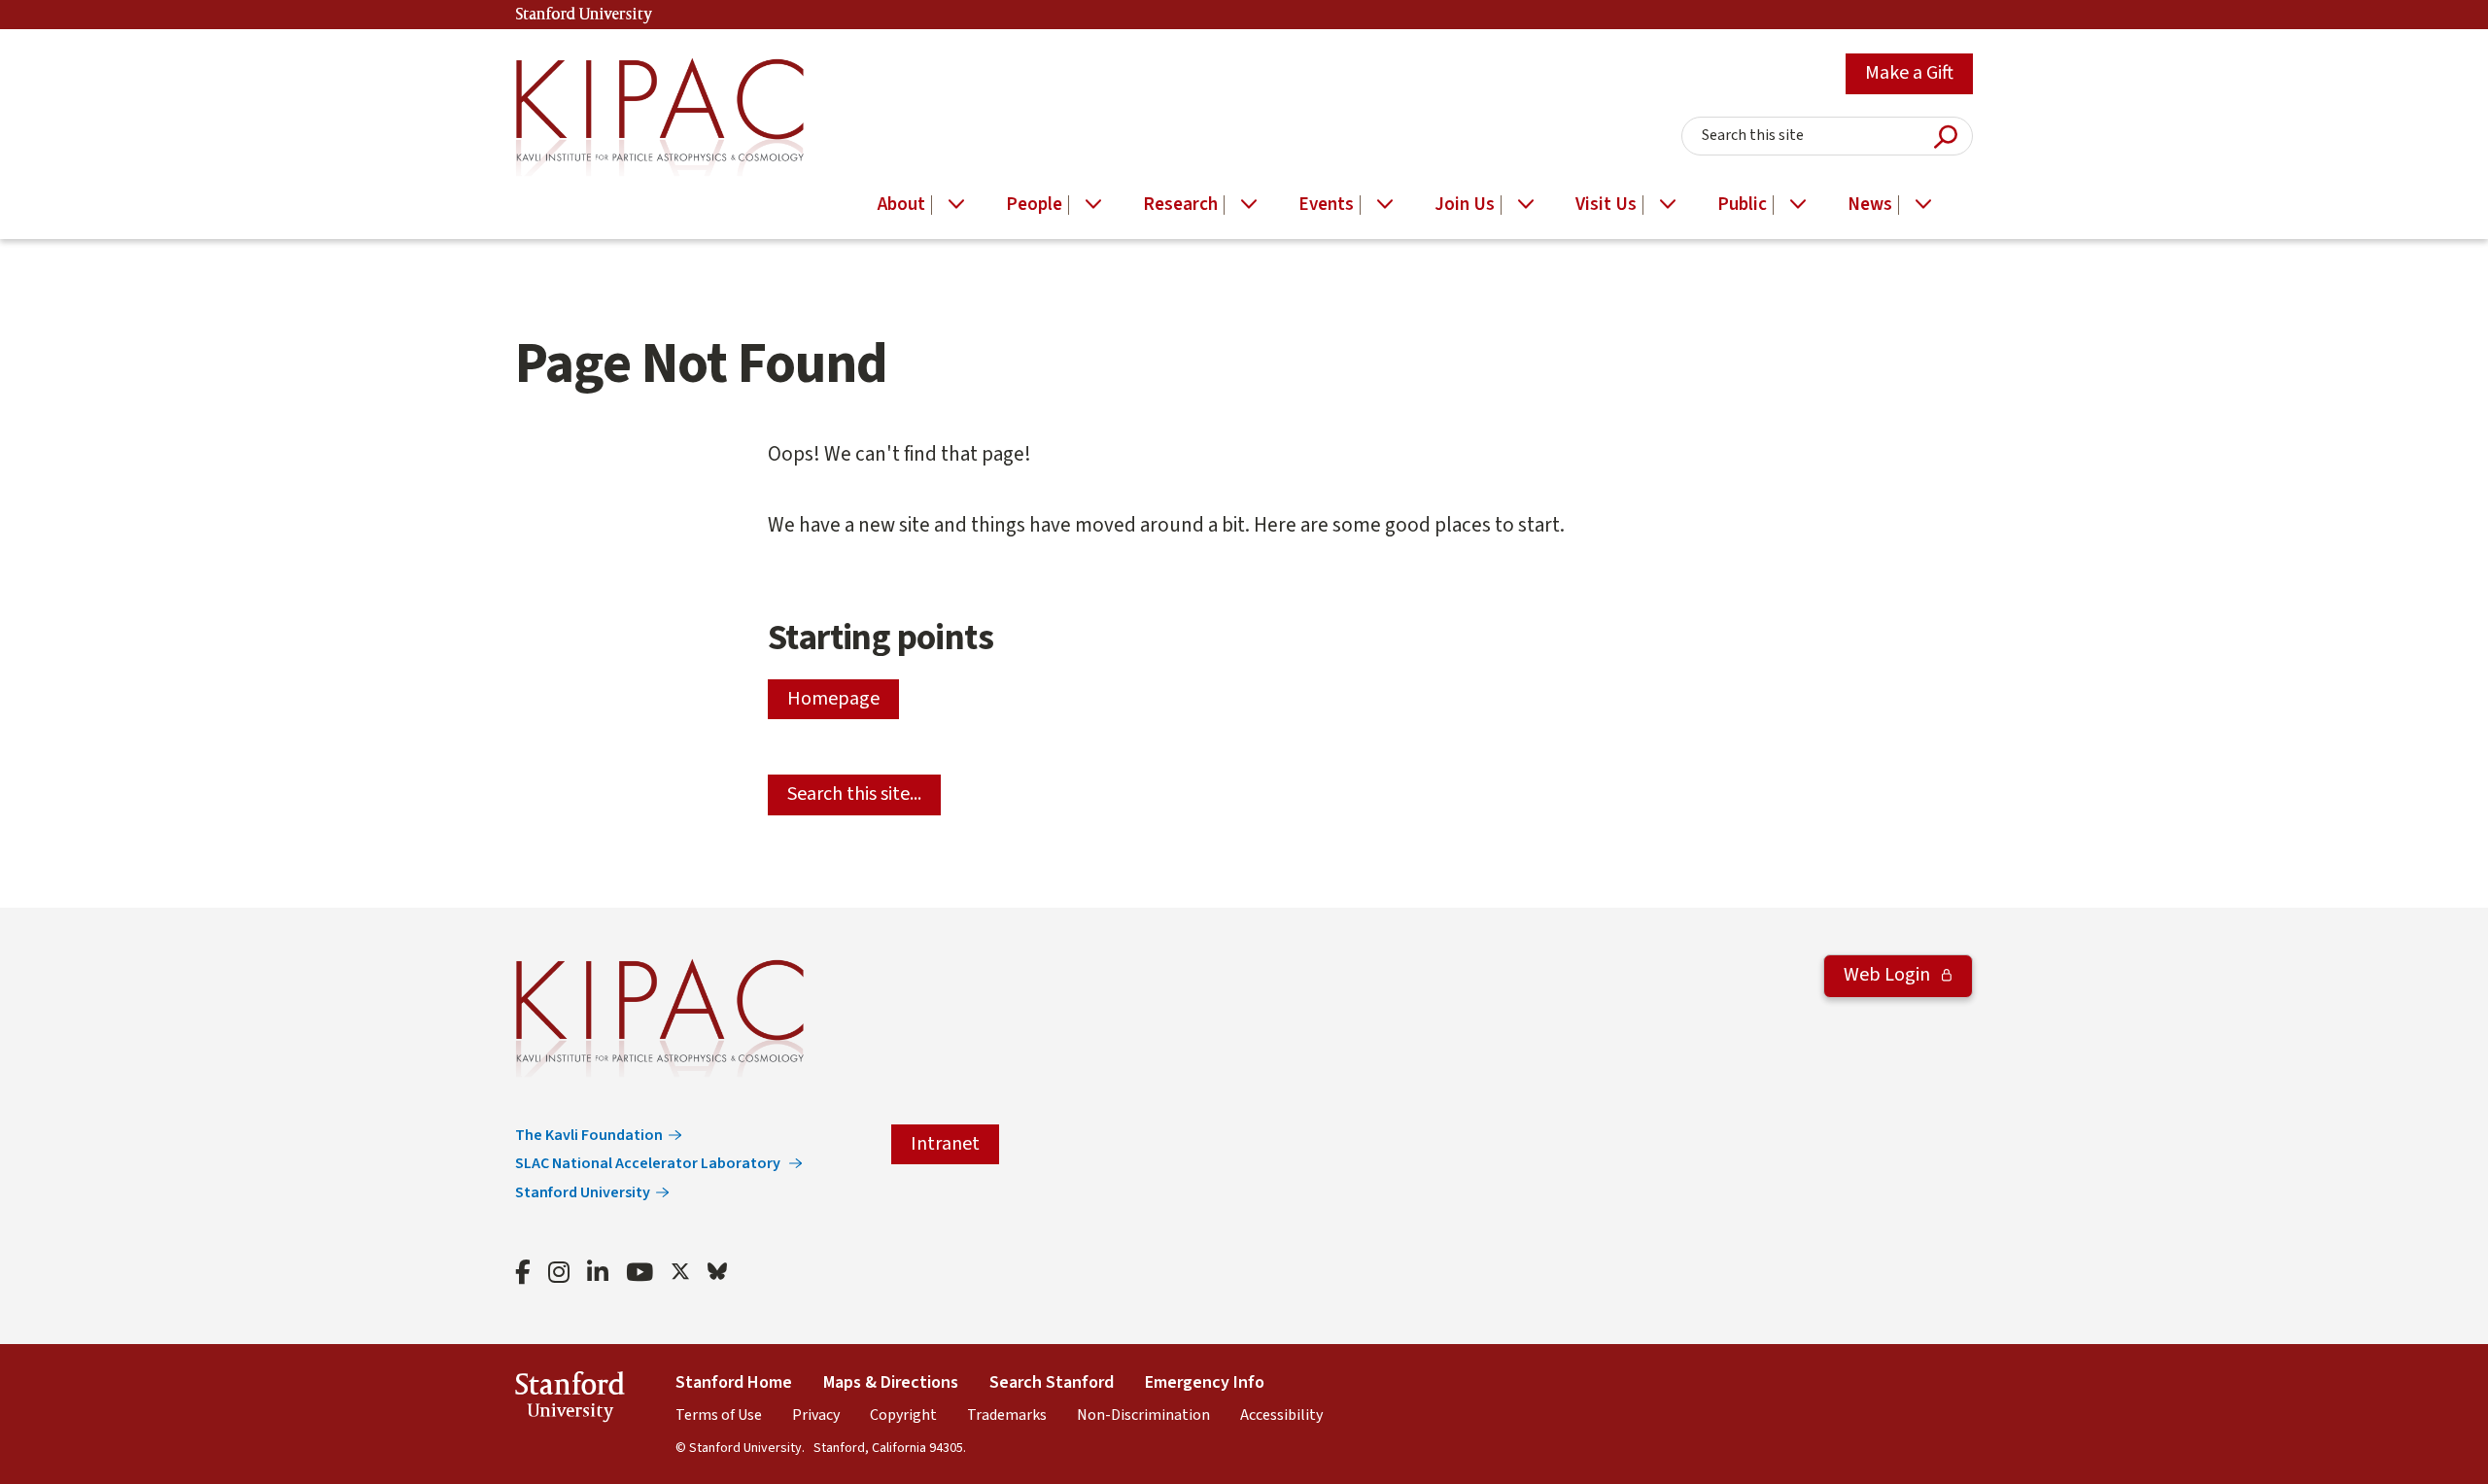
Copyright (903, 1415)
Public (1742, 205)
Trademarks (1007, 1415)
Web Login (1889, 975)
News (1870, 205)
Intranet (945, 1144)
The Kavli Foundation (589, 1135)
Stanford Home (734, 1382)
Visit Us (1606, 205)
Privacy (816, 1415)
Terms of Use (719, 1415)
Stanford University (584, 15)
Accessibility (1281, 1415)
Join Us (1465, 205)
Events (1326, 205)
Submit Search (1946, 137)
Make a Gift (1909, 73)
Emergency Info (1205, 1382)
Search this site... (854, 794)
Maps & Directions (891, 1382)
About (901, 205)
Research (1180, 205)
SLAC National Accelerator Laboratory (649, 1163)
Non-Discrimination (1143, 1415)
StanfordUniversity (570, 1400)
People (1034, 205)
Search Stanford (1052, 1382)
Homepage (833, 699)
